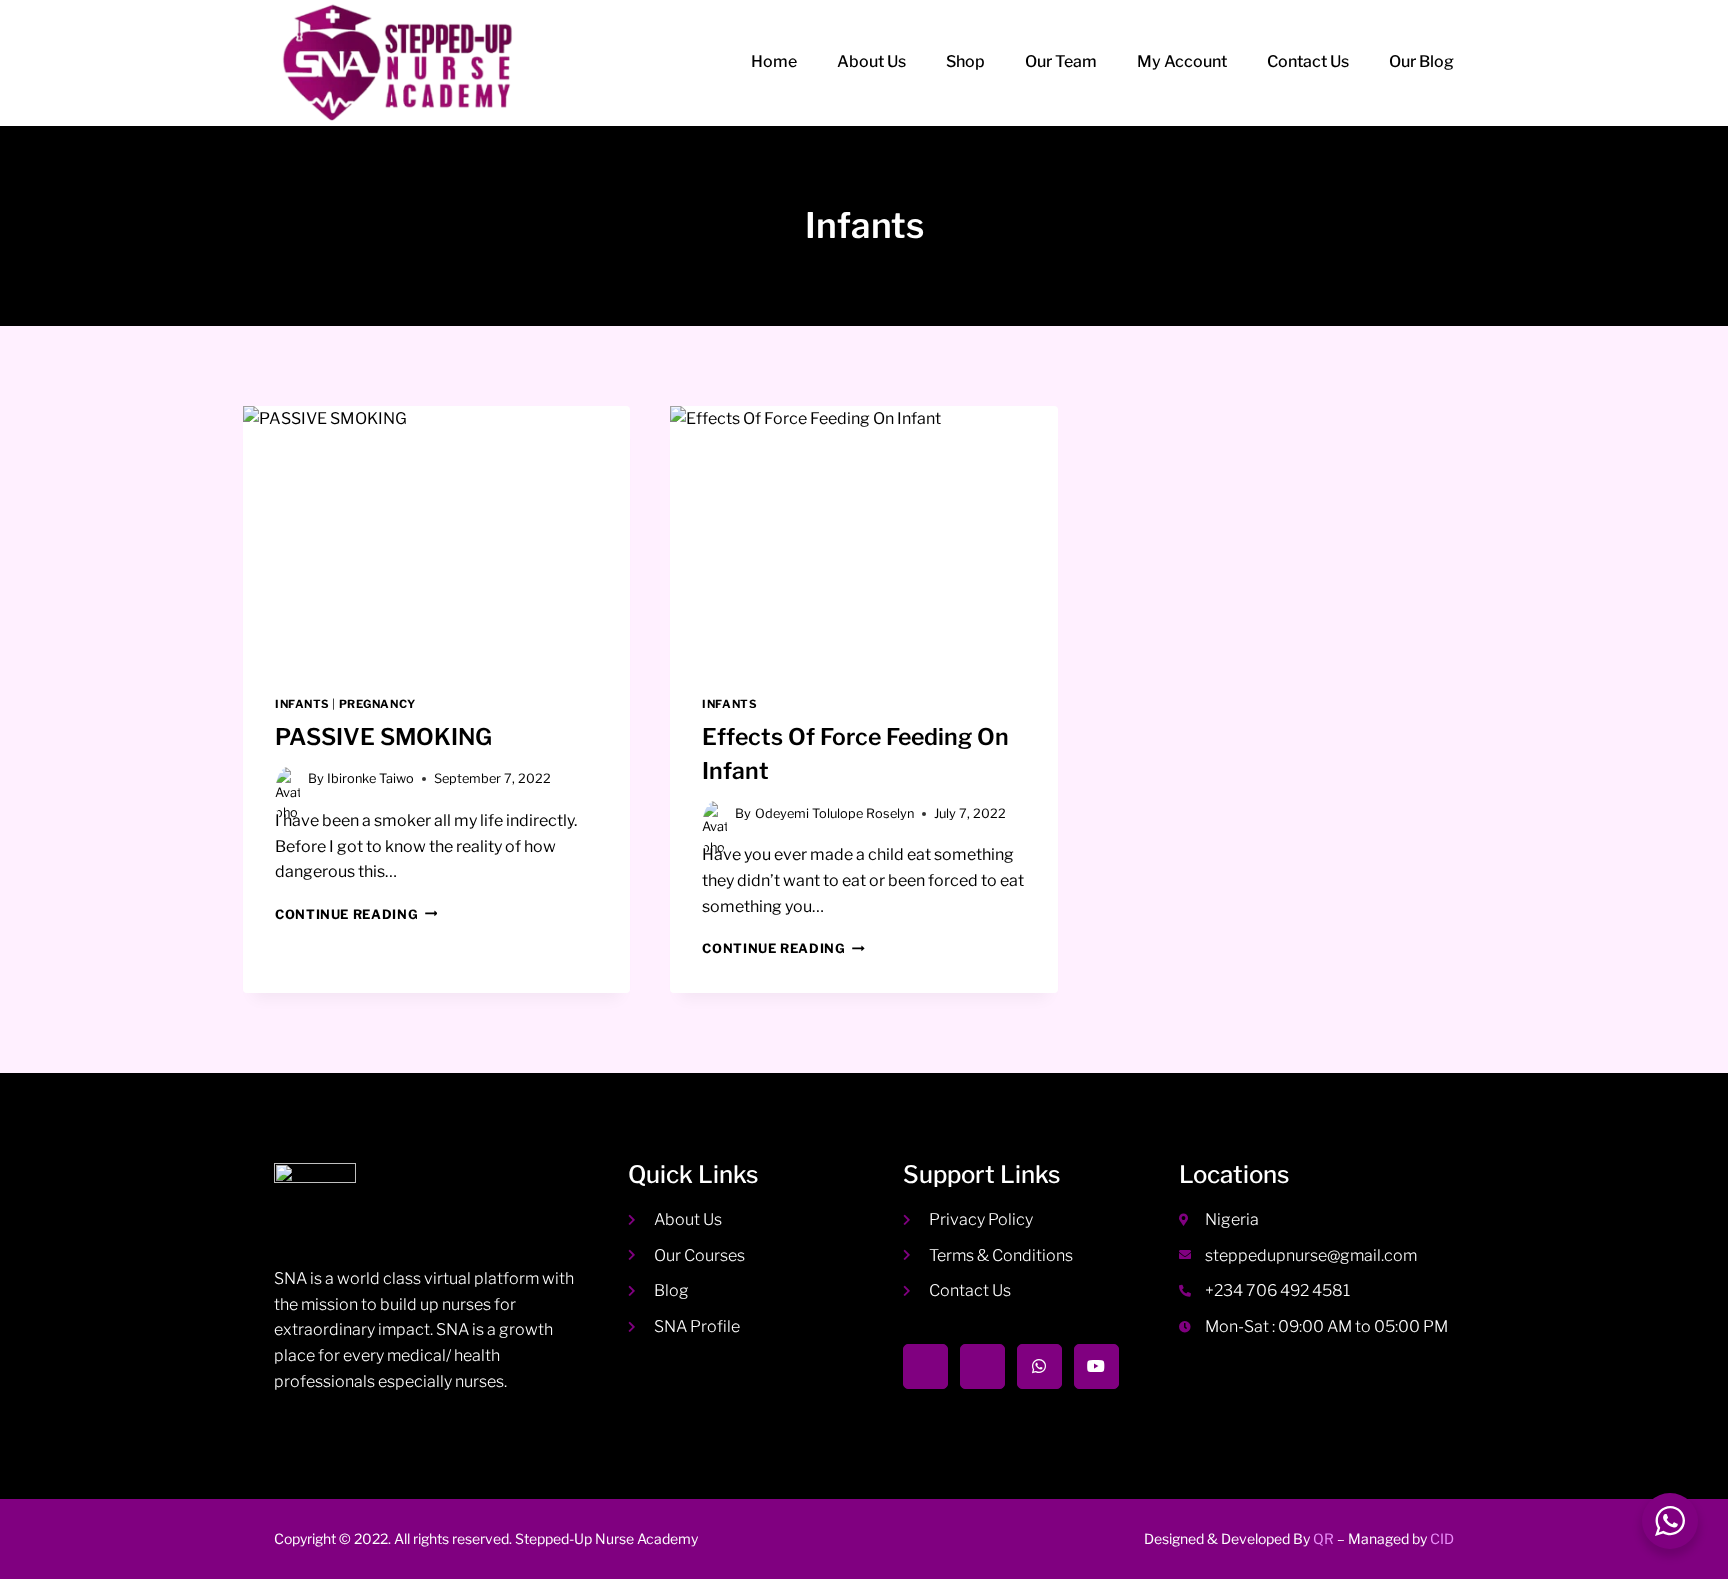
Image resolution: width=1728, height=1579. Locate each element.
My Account (1182, 61)
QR (1323, 1538)
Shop (965, 61)
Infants (302, 704)
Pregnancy (377, 704)
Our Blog (1421, 61)
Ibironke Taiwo (370, 778)
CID (1442, 1538)
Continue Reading (356, 914)
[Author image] (287, 779)
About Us (871, 61)
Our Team (1061, 61)
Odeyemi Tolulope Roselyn (834, 813)
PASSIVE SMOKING (383, 737)
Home (774, 61)
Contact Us (1308, 61)
